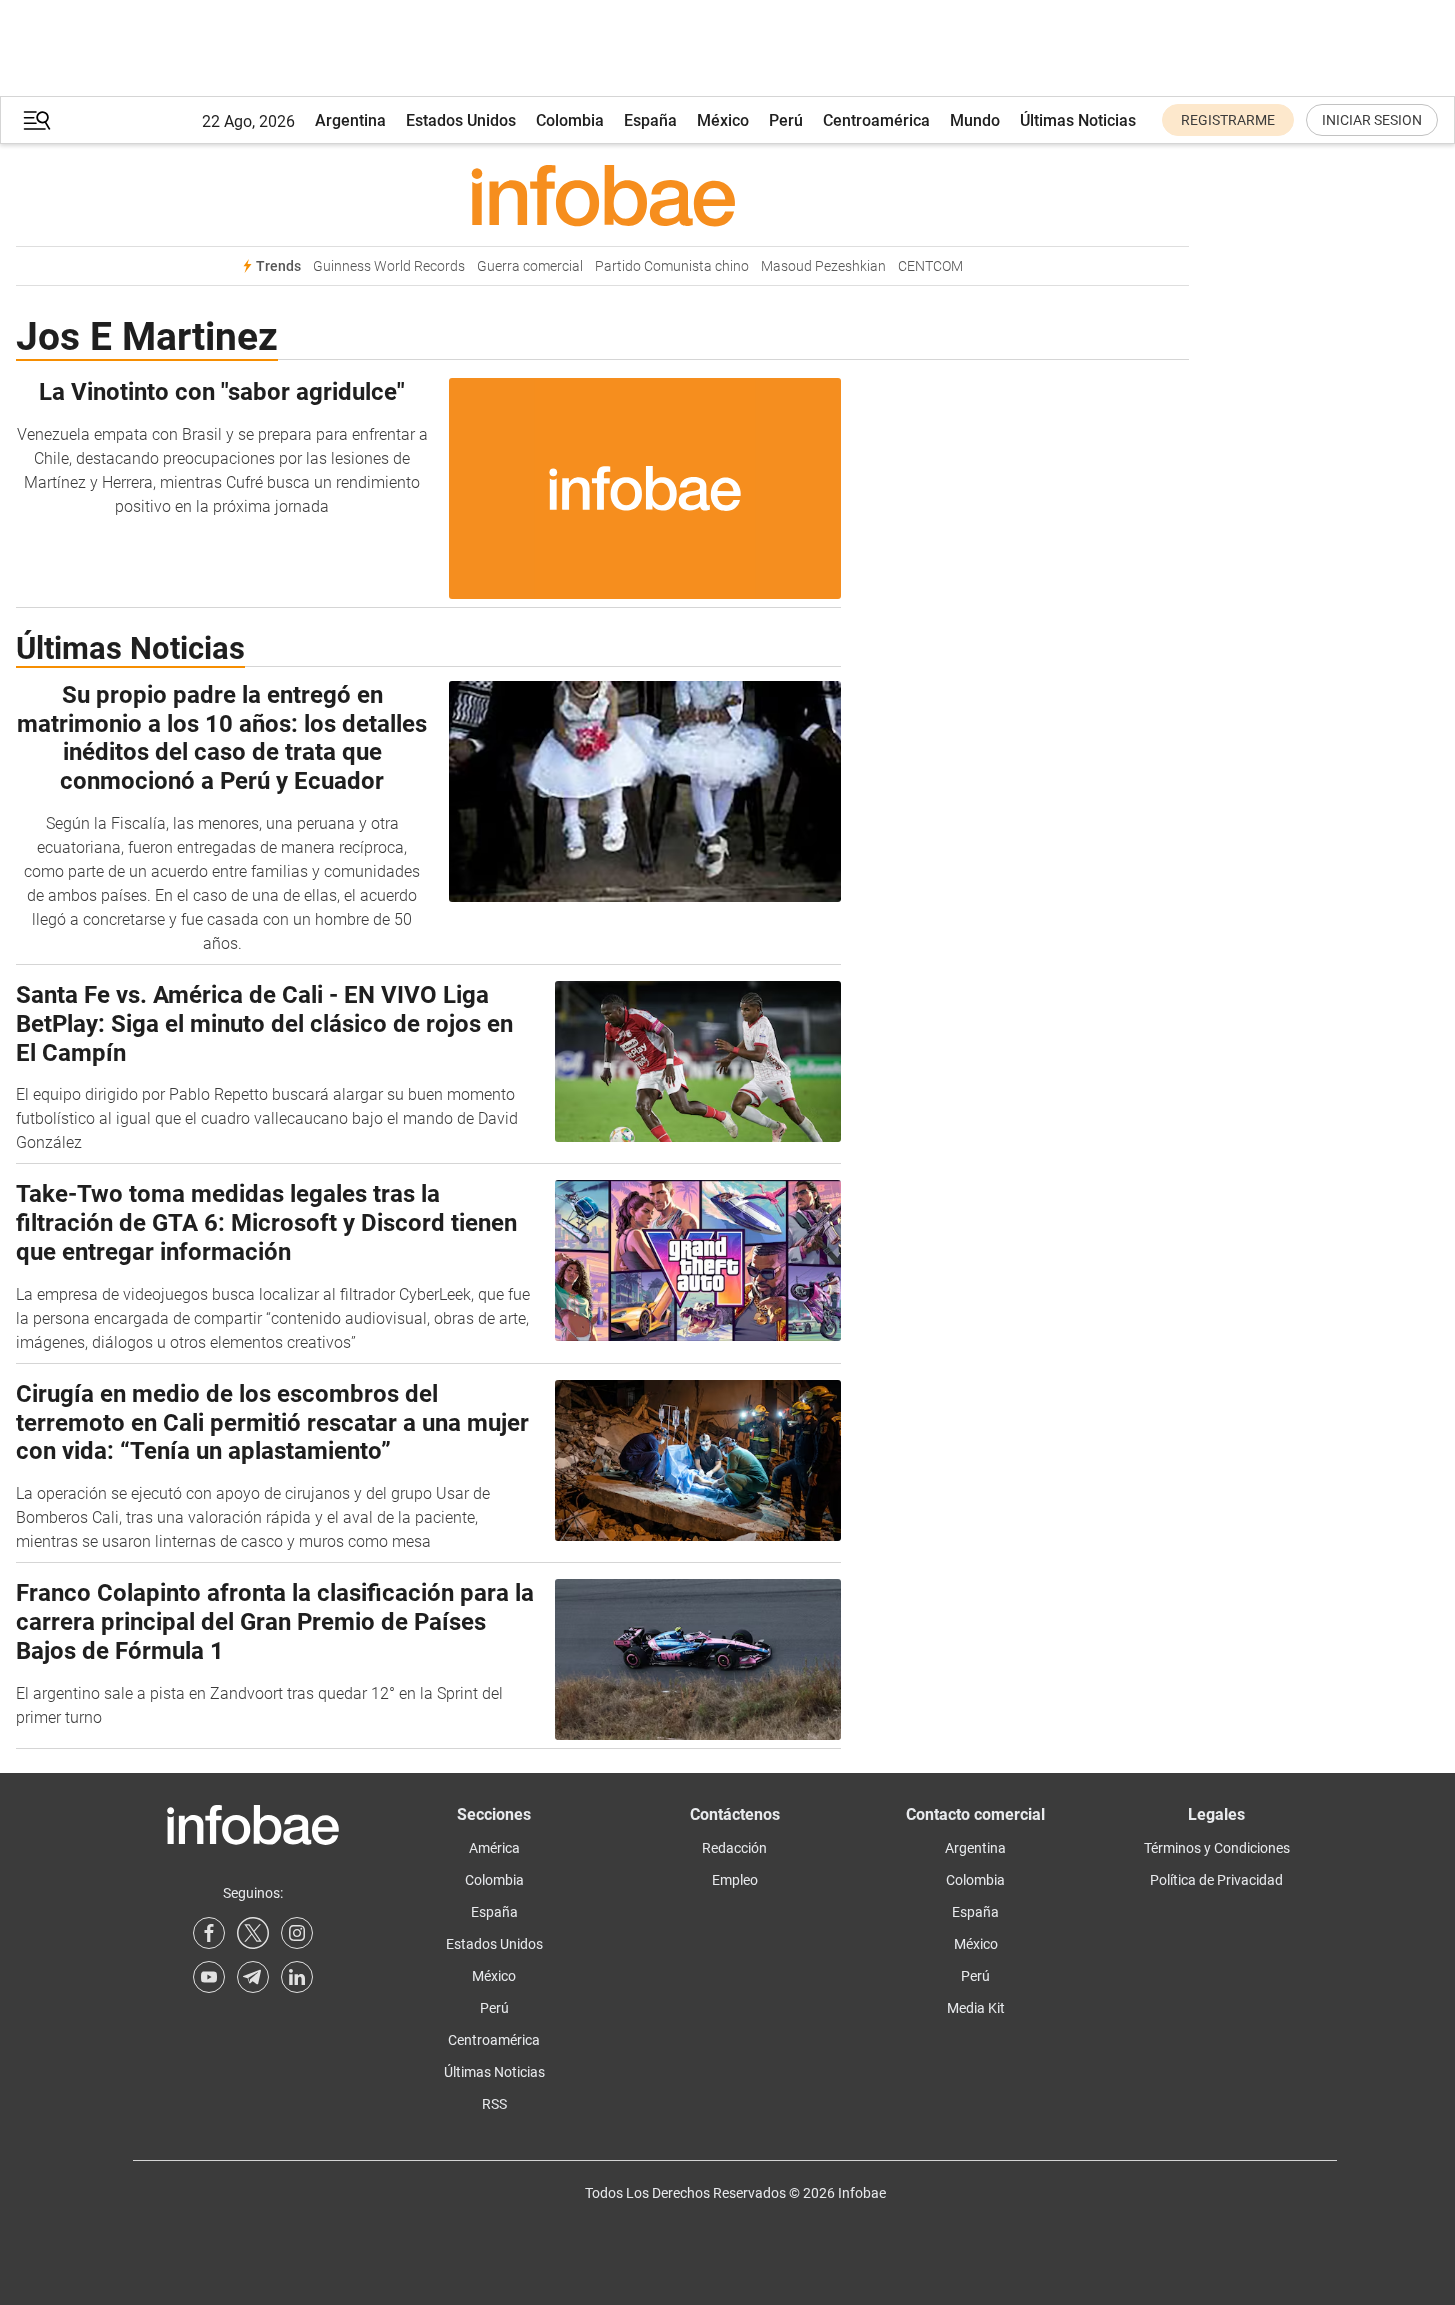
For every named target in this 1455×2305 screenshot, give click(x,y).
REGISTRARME (1228, 120)
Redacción (734, 1848)
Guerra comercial (530, 266)
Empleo (735, 1880)
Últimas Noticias (1078, 120)
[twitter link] (253, 1933)
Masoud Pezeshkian (823, 266)
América (494, 1848)
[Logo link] (602, 195)
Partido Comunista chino (672, 266)
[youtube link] (209, 1977)
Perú (786, 120)
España (650, 120)
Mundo (975, 120)
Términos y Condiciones (1217, 1848)
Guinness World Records (389, 266)
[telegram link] (253, 1977)
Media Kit (976, 2008)
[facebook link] (209, 1933)
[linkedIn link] (297, 1977)
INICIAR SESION (1372, 120)
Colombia (570, 120)
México (723, 120)
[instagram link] (297, 1933)
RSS (494, 2104)
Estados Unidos (461, 120)
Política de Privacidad (1216, 1880)
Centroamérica (876, 120)
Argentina (350, 120)
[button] (37, 120)
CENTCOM (930, 266)
